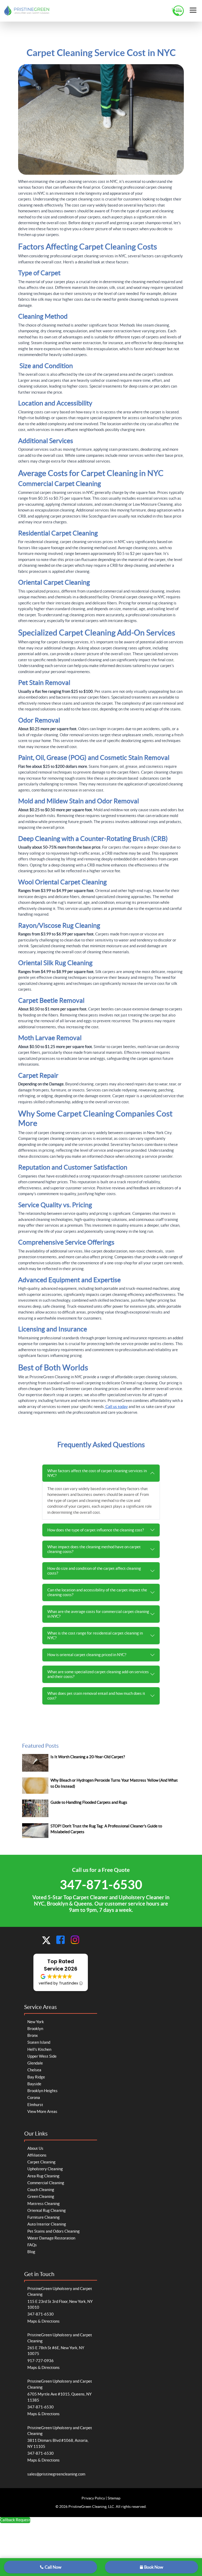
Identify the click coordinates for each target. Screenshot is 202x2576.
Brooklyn (35, 2029)
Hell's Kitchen (39, 2049)
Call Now (53, 2567)
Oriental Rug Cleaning (47, 2210)
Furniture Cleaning (44, 2217)
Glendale (35, 2063)
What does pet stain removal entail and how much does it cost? (96, 1696)
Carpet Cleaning (41, 2162)
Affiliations (37, 2155)
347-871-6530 (101, 1885)
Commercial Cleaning (46, 2183)
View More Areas (42, 2111)
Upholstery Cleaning (45, 2169)
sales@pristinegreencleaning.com (56, 2474)
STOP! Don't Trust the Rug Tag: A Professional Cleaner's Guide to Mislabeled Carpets (106, 1829)
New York (36, 2022)
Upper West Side (42, 2056)
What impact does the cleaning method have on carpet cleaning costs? (94, 1549)
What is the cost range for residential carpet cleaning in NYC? (95, 1635)
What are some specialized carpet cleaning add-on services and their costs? (98, 1674)
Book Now (154, 2567)
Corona (34, 2098)
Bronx (33, 2035)
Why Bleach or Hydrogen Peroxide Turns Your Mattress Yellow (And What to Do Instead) (114, 1783)
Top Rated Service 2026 (61, 1965)
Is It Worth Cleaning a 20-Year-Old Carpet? (88, 1757)
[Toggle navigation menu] (193, 10)
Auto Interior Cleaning (47, 2224)
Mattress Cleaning (44, 2204)
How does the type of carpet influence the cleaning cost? (96, 1530)
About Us (35, 2148)
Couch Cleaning (41, 2190)
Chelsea (34, 2070)
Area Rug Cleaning (43, 2176)
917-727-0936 (41, 2361)
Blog (31, 2252)
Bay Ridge (36, 2077)
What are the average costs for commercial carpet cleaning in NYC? (98, 1614)
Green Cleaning (41, 2196)
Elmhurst (35, 2105)
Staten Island (39, 2042)
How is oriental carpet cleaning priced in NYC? (87, 1655)
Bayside (34, 2084)
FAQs (32, 2245)
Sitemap (114, 2498)
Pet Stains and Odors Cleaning (54, 2231)
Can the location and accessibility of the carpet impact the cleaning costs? (97, 1592)
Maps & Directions (44, 2321)
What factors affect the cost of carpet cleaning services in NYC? (97, 1473)
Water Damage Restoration (51, 2238)
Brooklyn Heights (42, 2091)
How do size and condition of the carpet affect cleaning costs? (94, 1571)
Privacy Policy (93, 2498)
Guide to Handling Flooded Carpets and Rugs (89, 1802)
